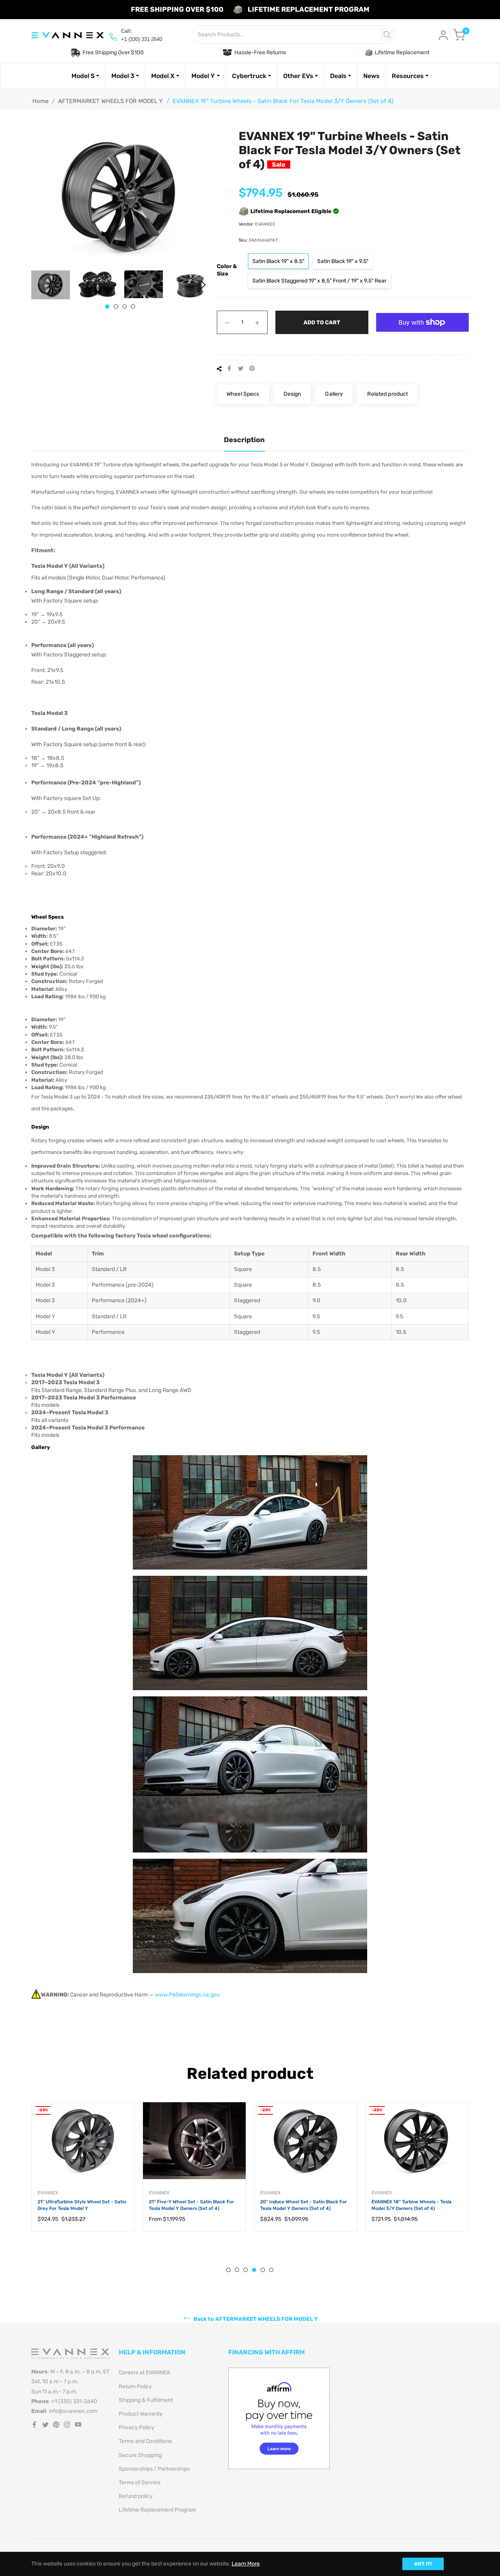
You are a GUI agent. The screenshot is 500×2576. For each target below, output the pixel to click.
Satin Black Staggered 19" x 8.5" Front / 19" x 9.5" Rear (319, 281)
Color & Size (227, 270)
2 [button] (116, 307)
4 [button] (133, 307)
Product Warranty (141, 2414)
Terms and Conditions (145, 2441)
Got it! (423, 2564)
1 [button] (107, 307)
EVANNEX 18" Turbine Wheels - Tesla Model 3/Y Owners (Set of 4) (300, 2205)
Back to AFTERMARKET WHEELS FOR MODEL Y (255, 2319)
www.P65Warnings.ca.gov (187, 1995)
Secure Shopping (140, 2455)
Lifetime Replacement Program (157, 2510)
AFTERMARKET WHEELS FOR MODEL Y (111, 101)
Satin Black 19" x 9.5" (343, 261)
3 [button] (124, 307)
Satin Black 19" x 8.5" (278, 261)
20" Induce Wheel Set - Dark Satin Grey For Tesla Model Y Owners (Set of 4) (415, 2205)
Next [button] (203, 285)
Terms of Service (140, 2483)
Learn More (246, 2564)
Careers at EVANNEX (144, 2372)
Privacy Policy (137, 2428)
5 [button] (263, 2270)
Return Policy (135, 2387)
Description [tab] (244, 440)
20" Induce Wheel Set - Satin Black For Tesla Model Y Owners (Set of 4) (192, 2205)
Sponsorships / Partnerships (154, 2469)
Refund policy (136, 2496)
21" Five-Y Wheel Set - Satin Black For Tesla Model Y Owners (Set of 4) (80, 2205)
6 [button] (271, 2270)
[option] (83, 2174)
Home (40, 101)
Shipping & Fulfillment (146, 2400)
